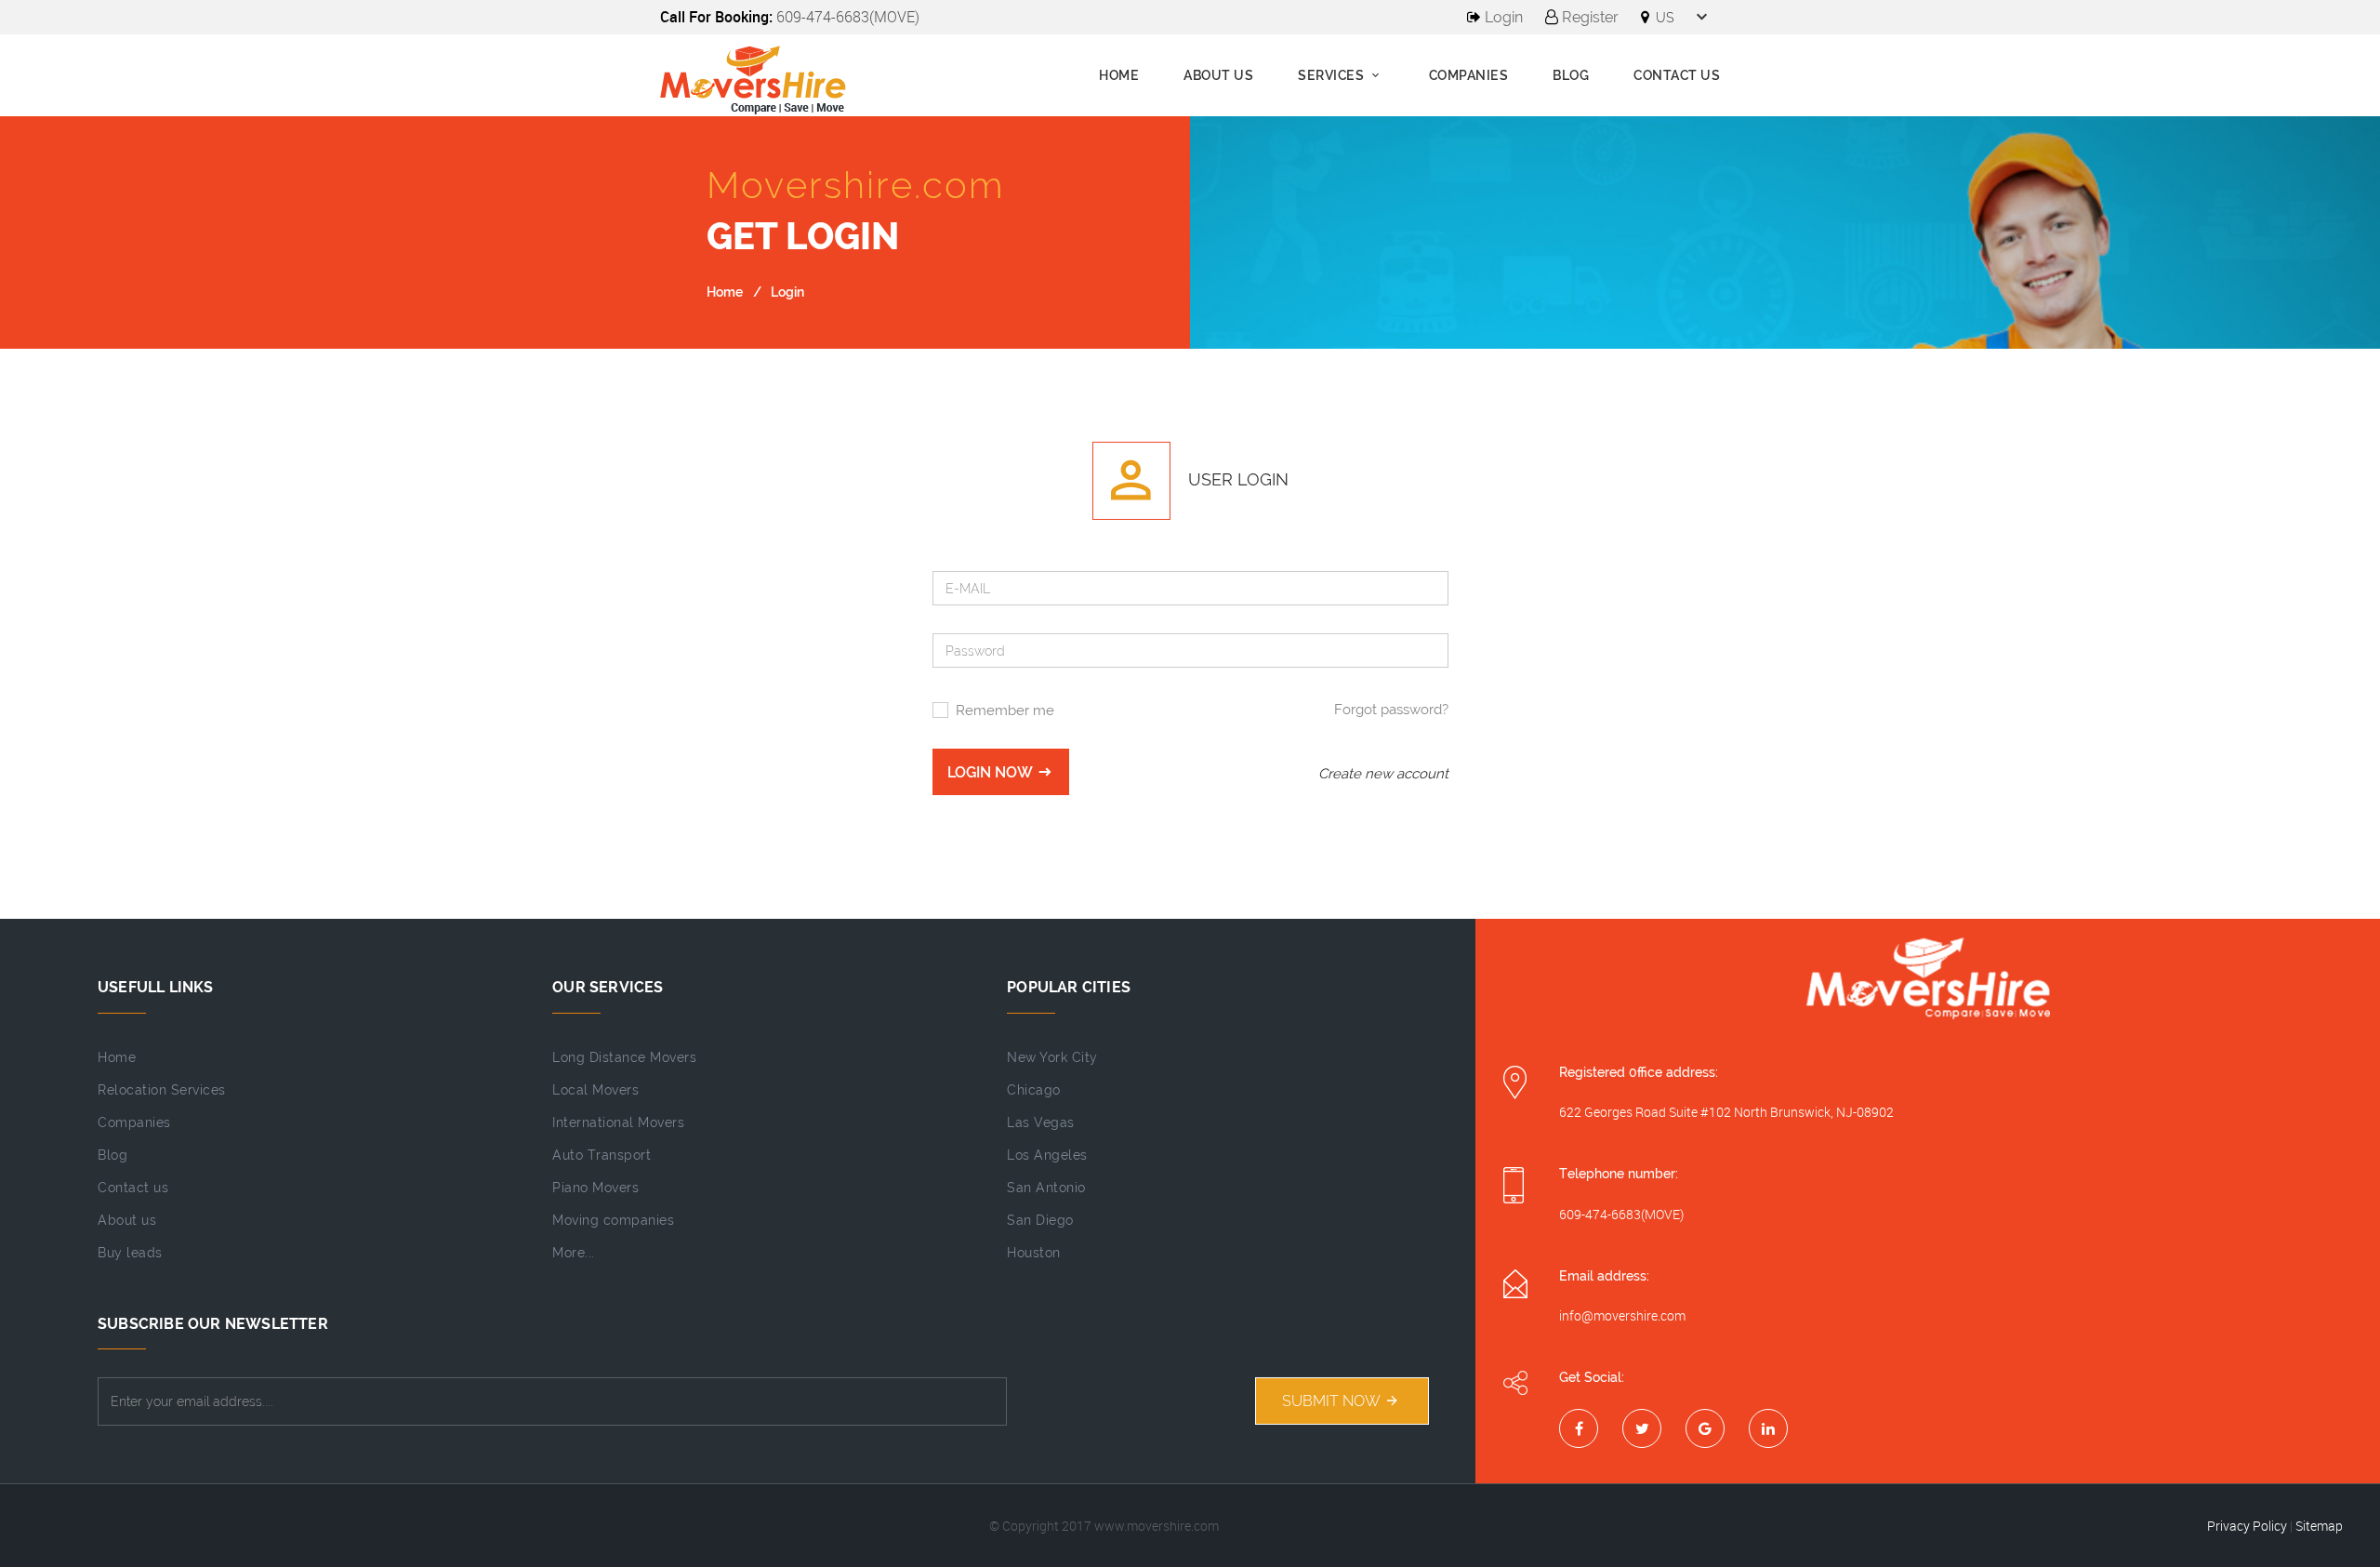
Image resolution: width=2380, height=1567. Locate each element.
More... (574, 1253)
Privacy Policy (2247, 1526)
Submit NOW (1333, 1401)
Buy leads (130, 1253)
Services (1333, 75)
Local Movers (595, 1090)
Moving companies (613, 1220)
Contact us (133, 1188)
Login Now (992, 772)
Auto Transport (602, 1155)
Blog (1571, 75)
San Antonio (1046, 1188)
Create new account (1383, 774)
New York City (1052, 1057)
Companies (1469, 75)
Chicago (1034, 1090)
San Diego (1040, 1220)
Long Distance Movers (624, 1057)
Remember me (1005, 710)
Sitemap (2319, 1526)
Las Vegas (1041, 1122)
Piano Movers (595, 1188)
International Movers (618, 1122)
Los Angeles (1047, 1155)
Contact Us (1677, 75)
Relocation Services (162, 1090)
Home (1119, 75)
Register (1588, 17)
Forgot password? (1391, 710)
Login (1502, 17)
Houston (1034, 1253)
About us (1218, 75)
